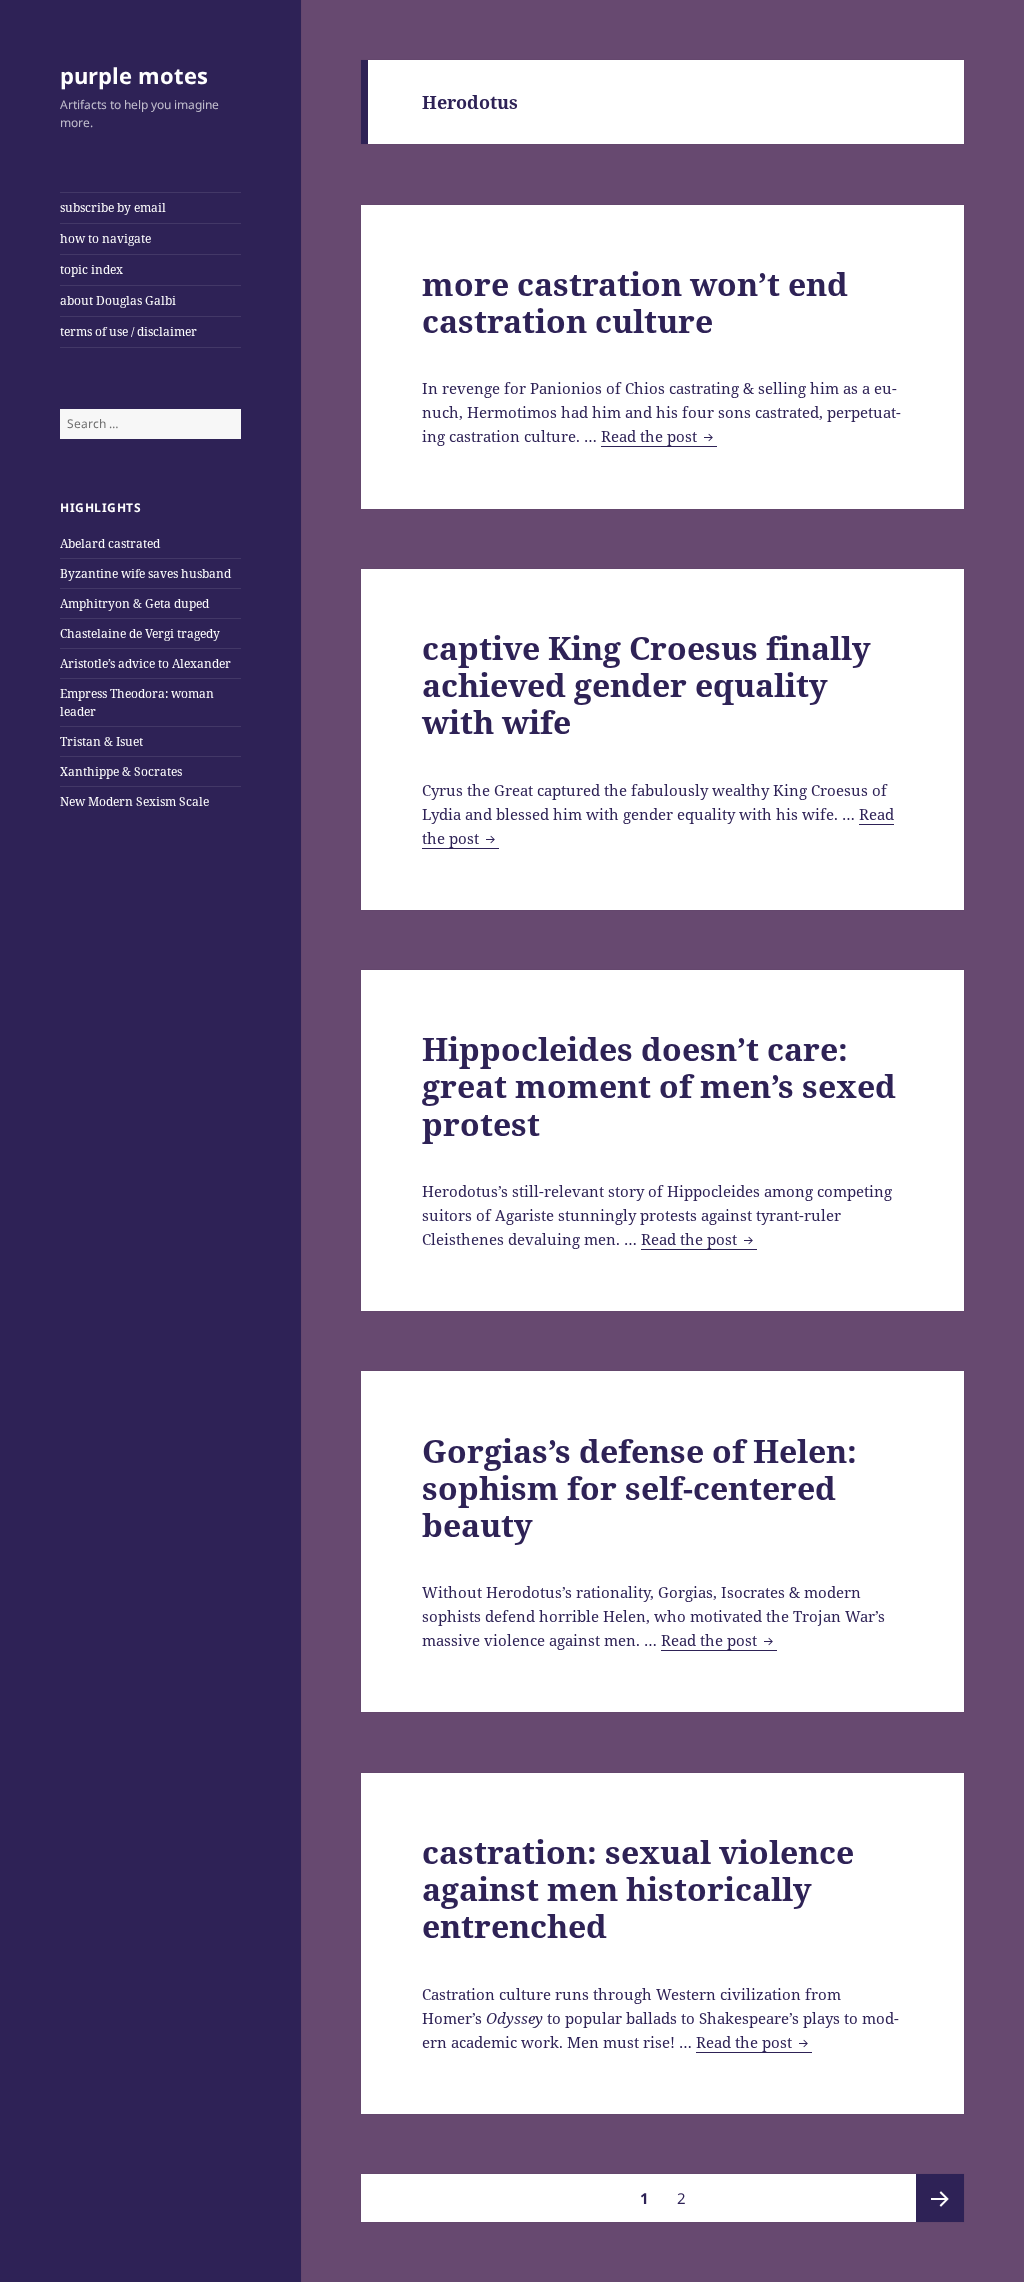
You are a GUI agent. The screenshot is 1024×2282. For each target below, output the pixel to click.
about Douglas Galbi (118, 300)
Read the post (659, 436)
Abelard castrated (110, 543)
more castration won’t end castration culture (635, 302)
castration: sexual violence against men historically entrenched (638, 1888)
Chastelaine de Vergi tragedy (140, 633)
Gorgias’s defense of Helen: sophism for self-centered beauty (639, 1487)
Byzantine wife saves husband (145, 573)
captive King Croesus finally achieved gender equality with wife (646, 684)
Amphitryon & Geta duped (134, 603)
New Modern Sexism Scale (134, 801)
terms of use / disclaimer (128, 331)
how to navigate (105, 238)
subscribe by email (113, 207)
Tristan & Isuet (101, 741)
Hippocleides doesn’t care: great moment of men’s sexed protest (659, 1085)
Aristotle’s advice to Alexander (145, 663)
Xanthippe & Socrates (121, 771)
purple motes (134, 75)
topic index (91, 269)
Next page (940, 2198)
